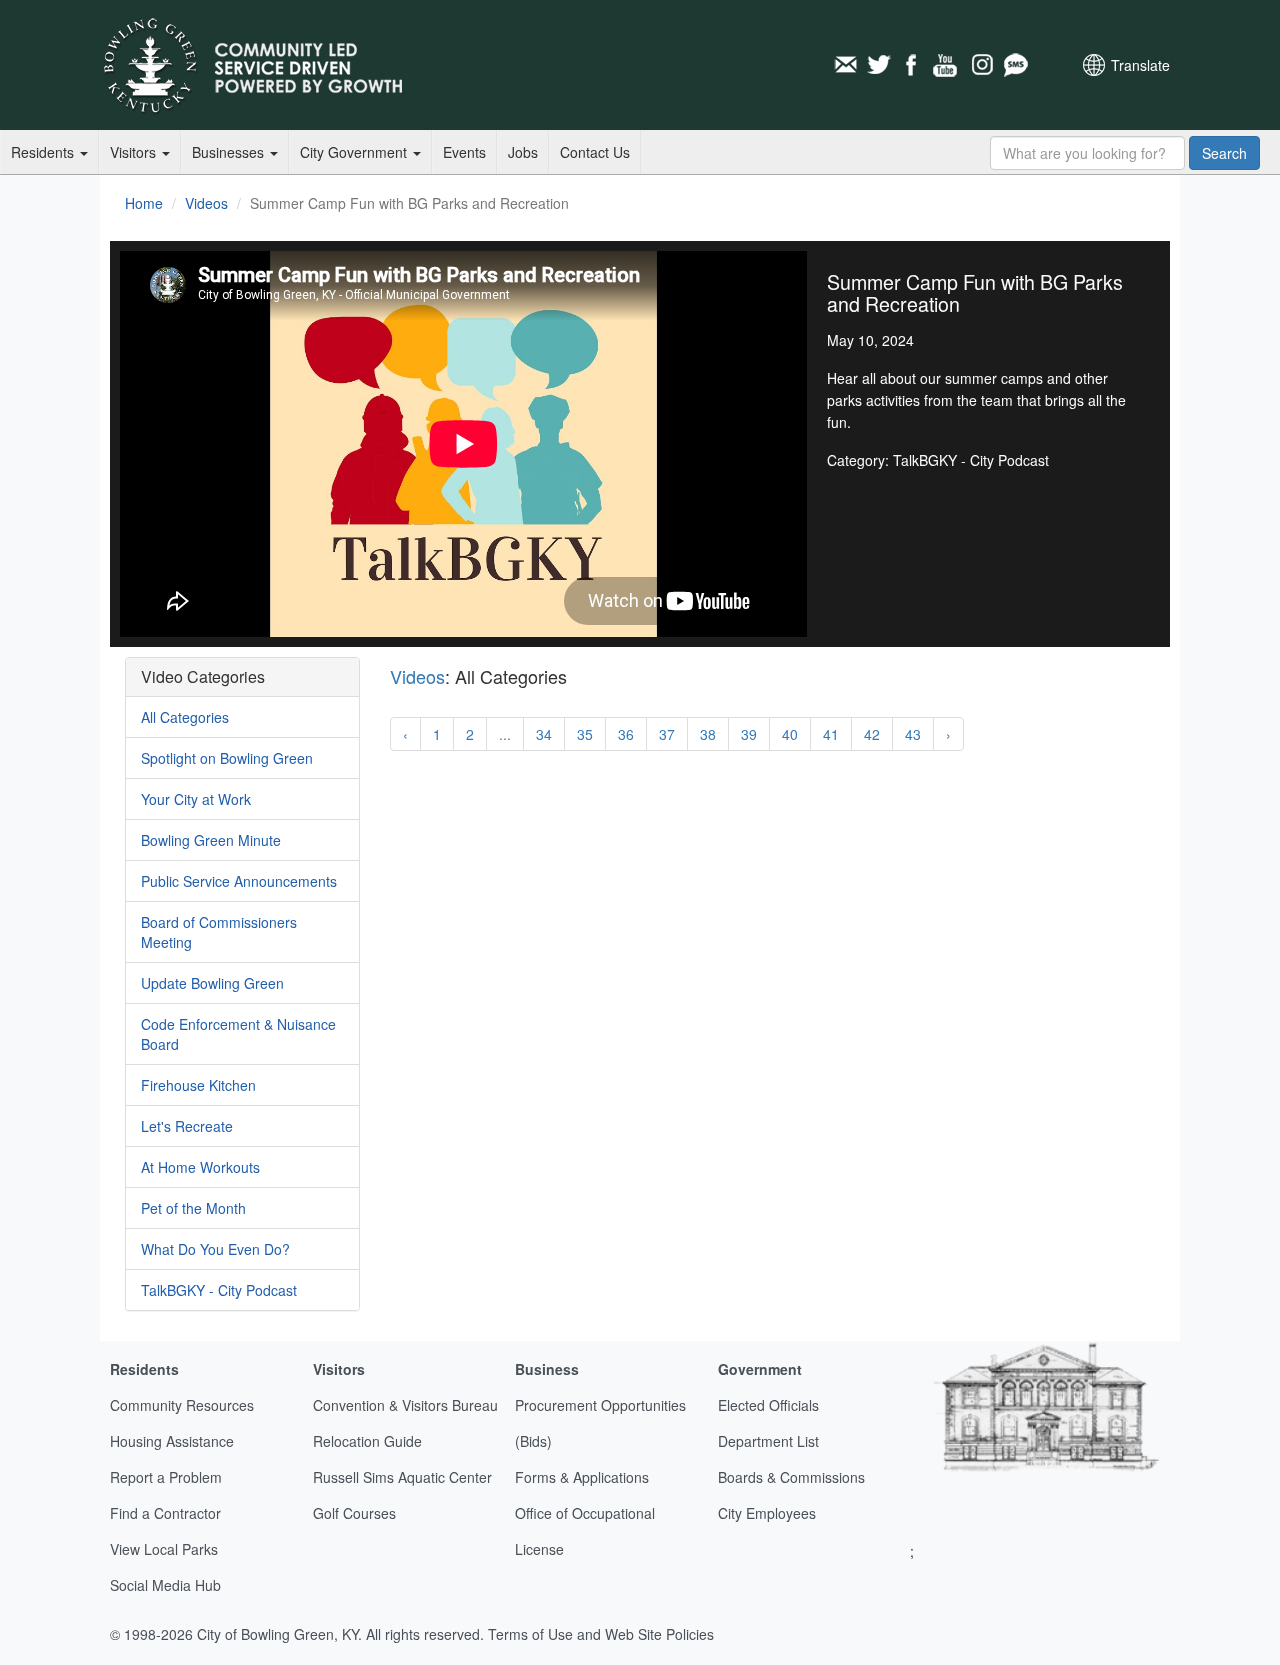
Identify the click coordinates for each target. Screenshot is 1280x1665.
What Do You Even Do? (215, 1249)
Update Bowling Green (212, 983)
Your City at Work (196, 799)
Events (464, 152)
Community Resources (182, 1405)
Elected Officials (768, 1405)
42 (872, 734)
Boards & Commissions (791, 1477)
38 (708, 734)
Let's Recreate (187, 1126)
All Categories (185, 717)
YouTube (947, 65)
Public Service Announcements (239, 881)
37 (667, 734)
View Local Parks (164, 1549)
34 (544, 734)
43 (913, 734)
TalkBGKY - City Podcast (219, 1290)
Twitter (879, 65)
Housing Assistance (172, 1441)
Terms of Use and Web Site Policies (601, 1634)
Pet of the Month (193, 1208)
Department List (768, 1441)
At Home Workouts (200, 1167)
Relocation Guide (367, 1441)
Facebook (913, 65)
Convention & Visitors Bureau (405, 1405)
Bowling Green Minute (211, 840)
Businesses (230, 152)
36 (626, 734)
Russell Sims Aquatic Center (402, 1477)
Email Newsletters (845, 65)
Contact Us (595, 152)
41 (831, 734)
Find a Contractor (165, 1513)
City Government (355, 152)
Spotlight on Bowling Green (227, 758)
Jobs (523, 152)
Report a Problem (166, 1477)
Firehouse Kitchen (198, 1085)
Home (144, 203)
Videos (206, 203)
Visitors (135, 152)
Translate (1140, 65)
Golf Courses (354, 1513)
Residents (44, 152)
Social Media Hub (165, 1585)
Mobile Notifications (1015, 65)
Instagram (981, 65)
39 (749, 734)
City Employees (767, 1513)
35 (585, 734)
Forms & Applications (582, 1477)
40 (790, 734)
